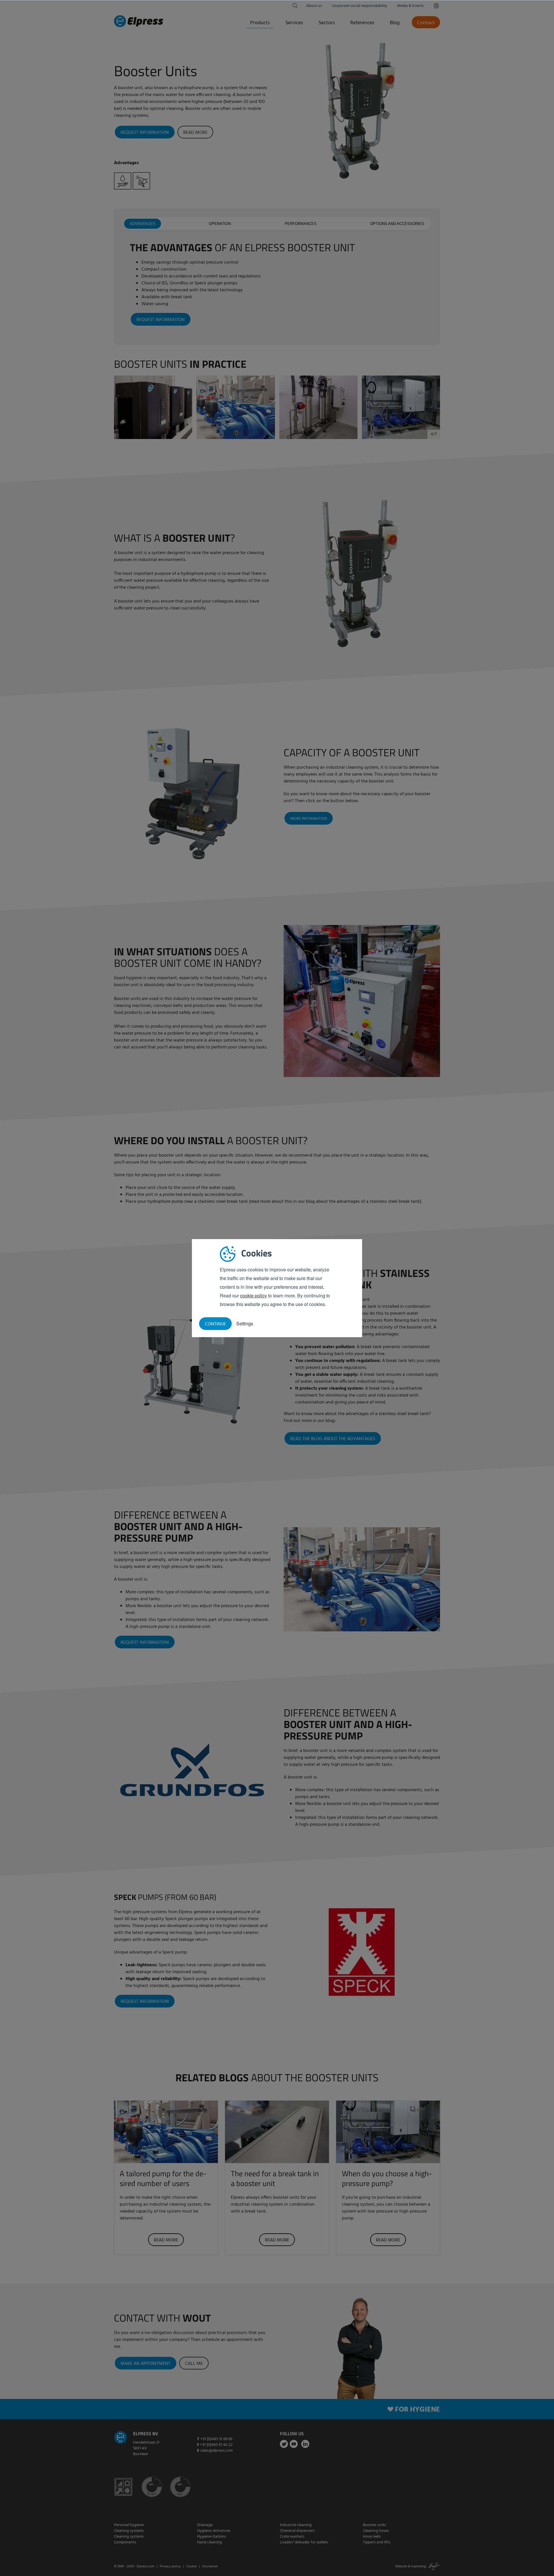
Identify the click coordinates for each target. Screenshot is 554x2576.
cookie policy (253, 1295)
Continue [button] (215, 1324)
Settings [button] (245, 1323)
